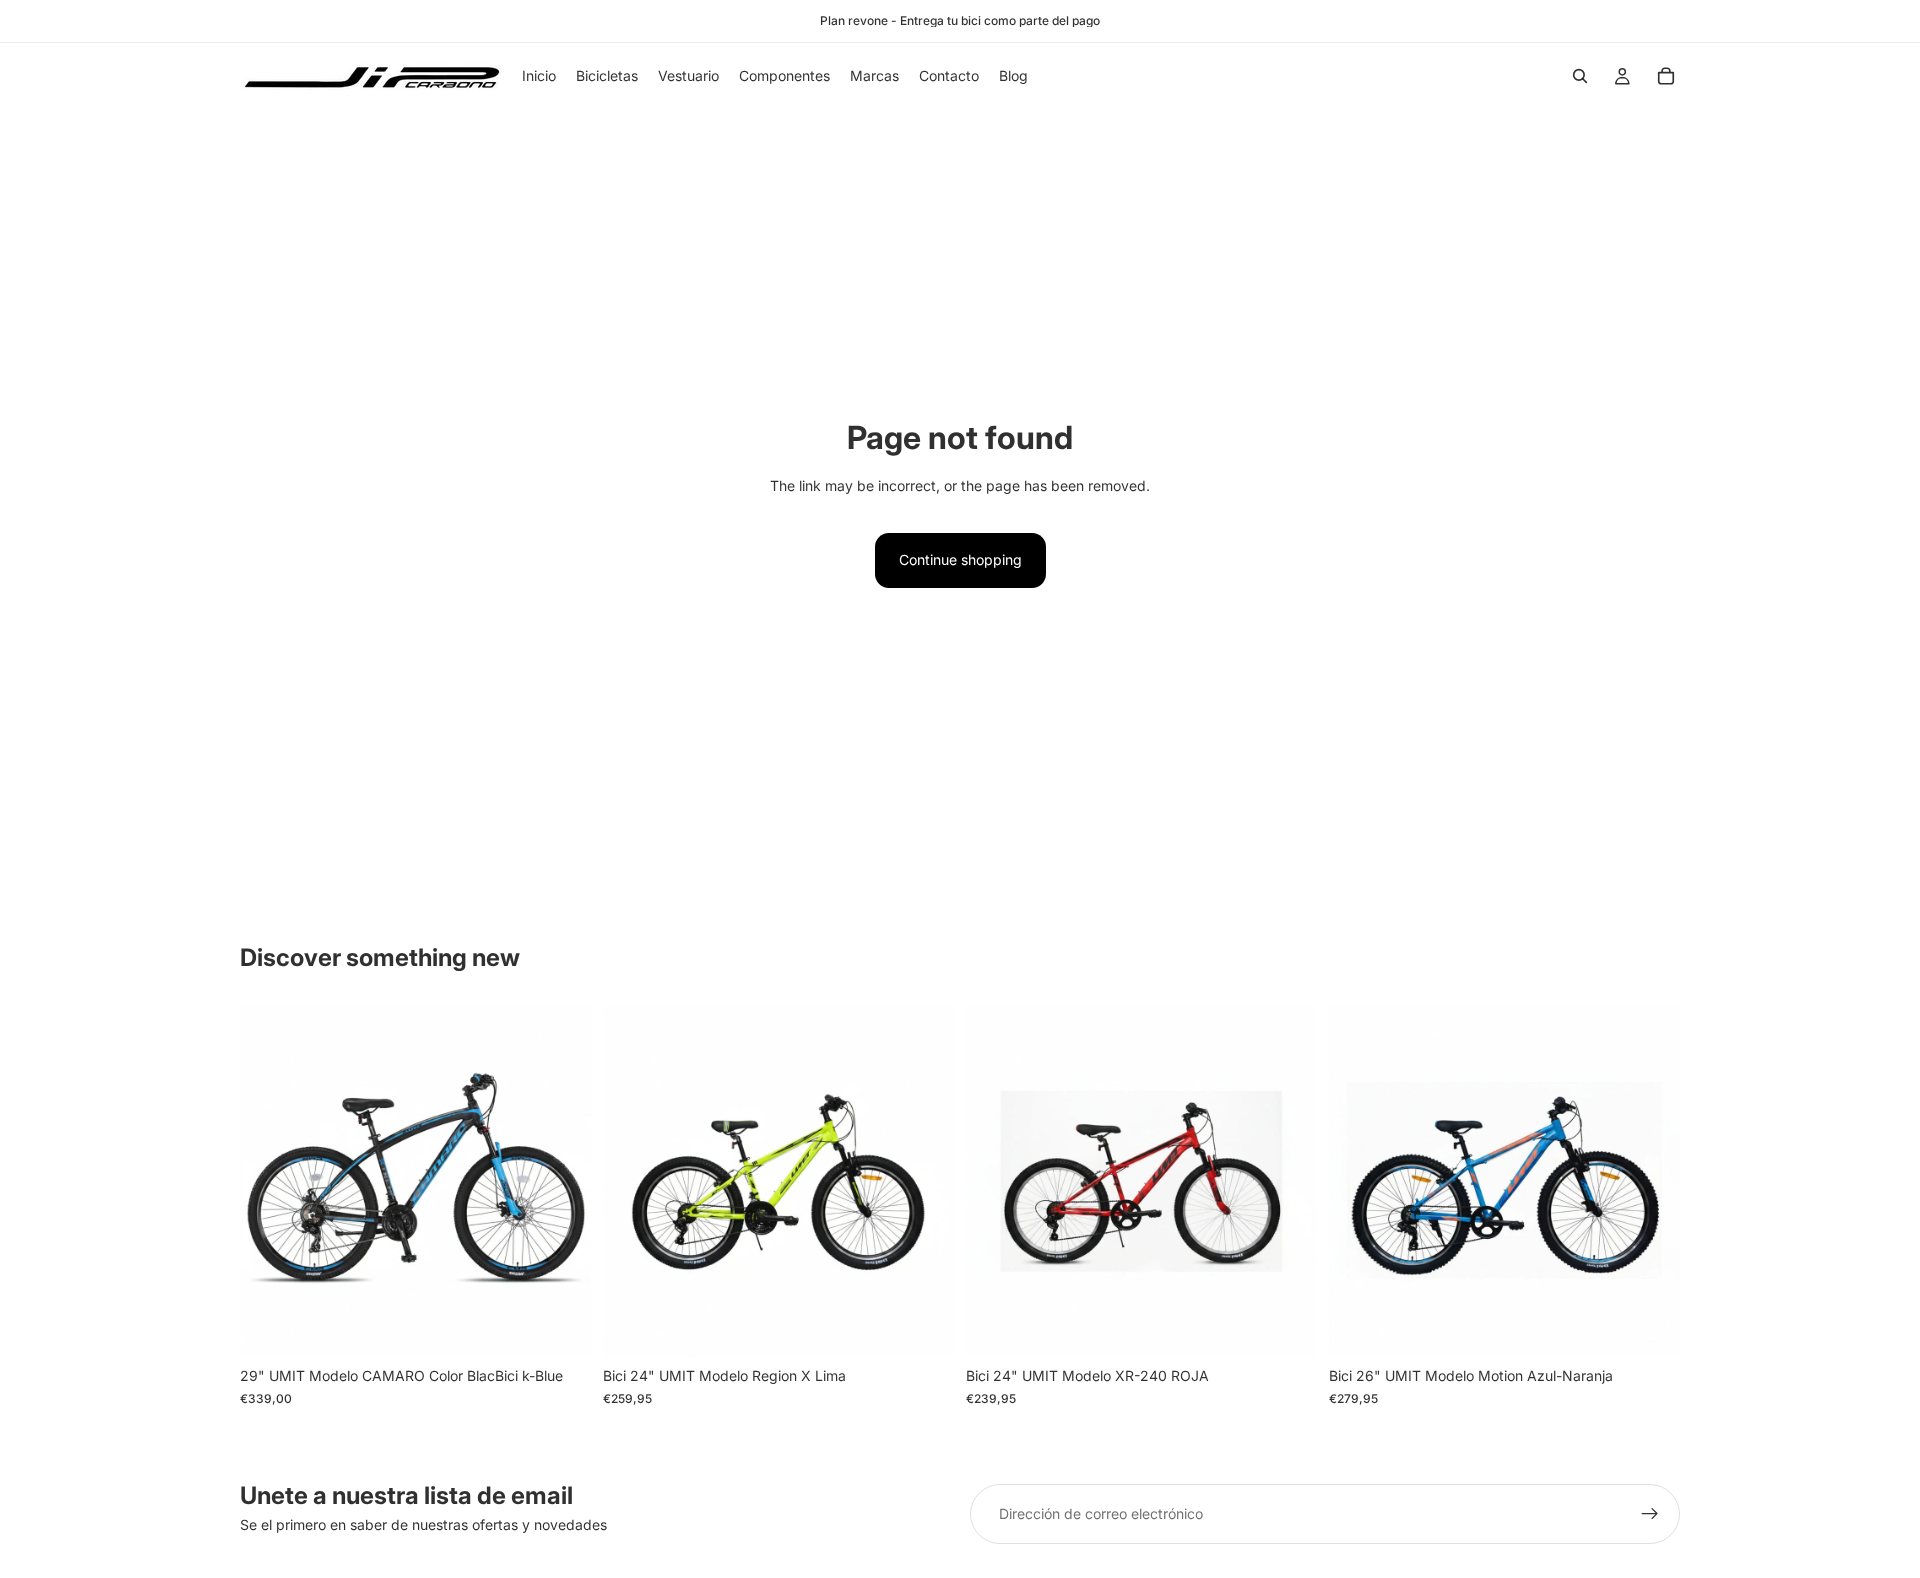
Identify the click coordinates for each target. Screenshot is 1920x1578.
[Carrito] (1666, 76)
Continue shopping (960, 559)
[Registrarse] (1650, 1514)
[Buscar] (1580, 76)
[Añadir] (560, 1327)
